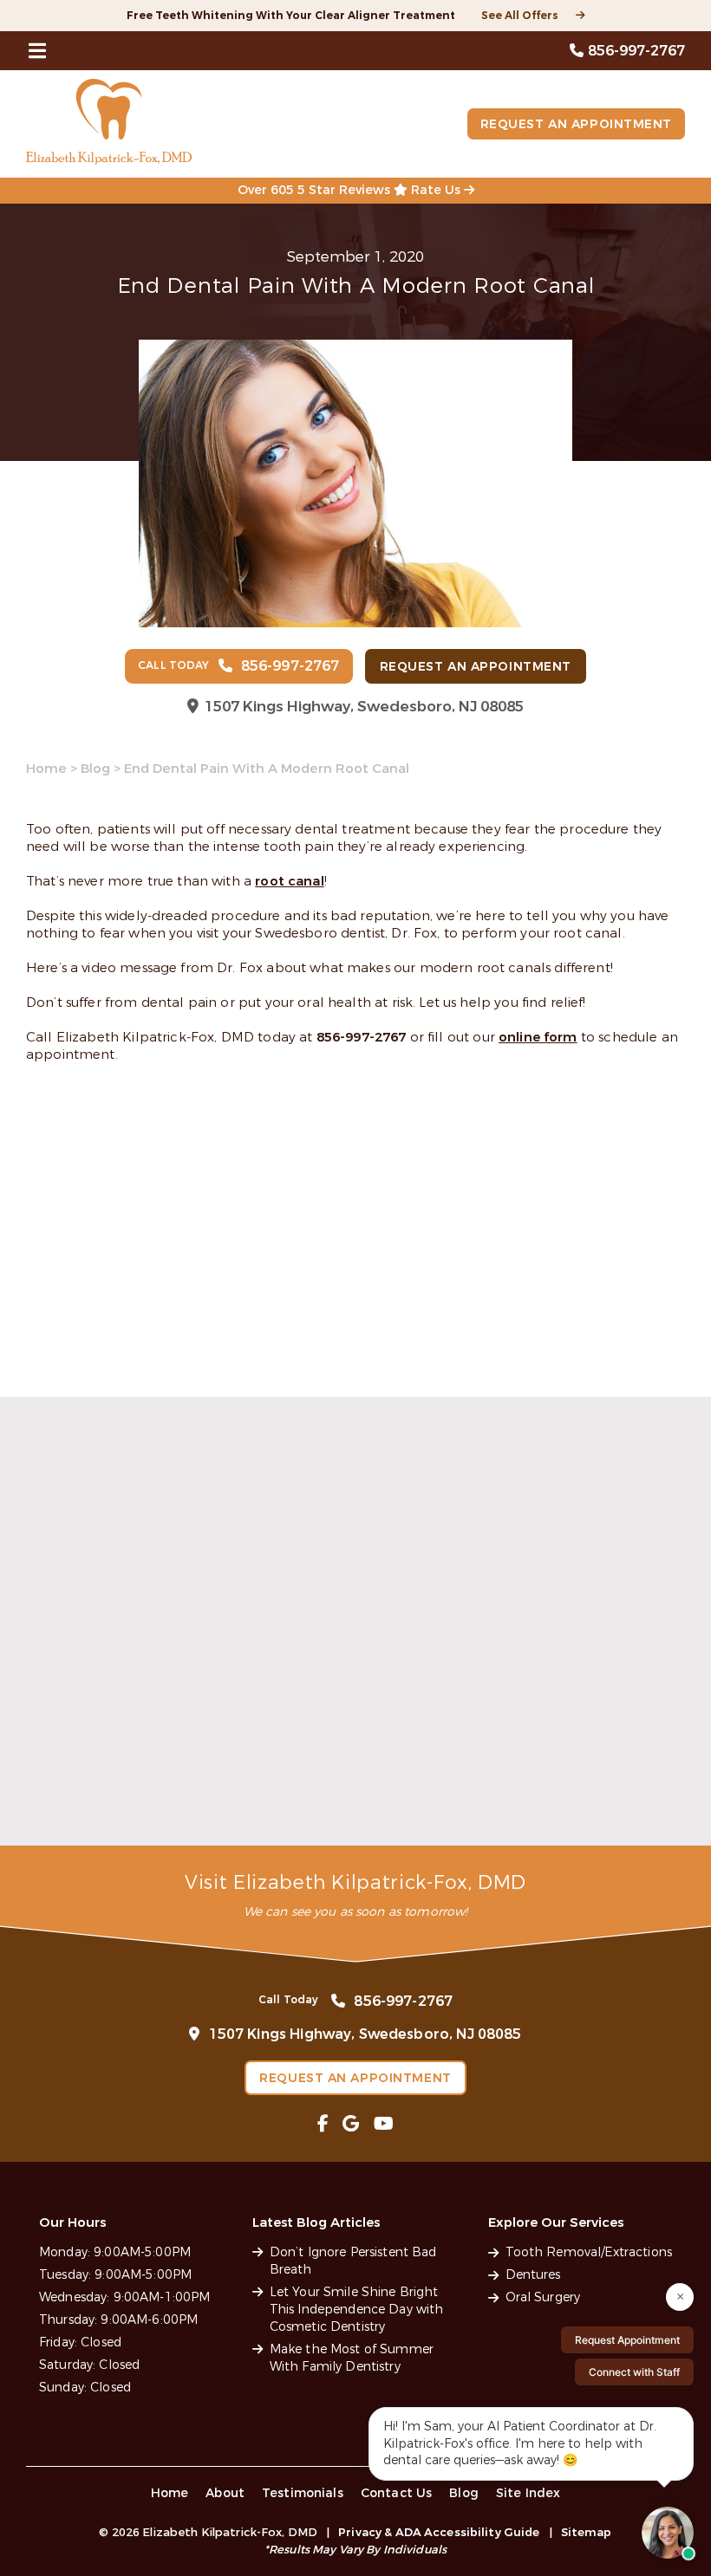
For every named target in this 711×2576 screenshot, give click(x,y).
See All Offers (520, 16)
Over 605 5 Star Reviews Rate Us (351, 190)
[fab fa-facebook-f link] (323, 2124)
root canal (290, 881)
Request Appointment (627, 2340)
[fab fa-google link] (351, 2124)
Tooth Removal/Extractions (589, 2252)
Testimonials (303, 2493)
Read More (59, 1819)
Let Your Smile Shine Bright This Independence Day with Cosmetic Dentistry (352, 1774)
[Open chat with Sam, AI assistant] (668, 2533)
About (225, 2493)
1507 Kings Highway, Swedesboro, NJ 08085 (364, 707)
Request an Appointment (576, 124)
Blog (95, 769)
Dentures (533, 2275)
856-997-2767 (362, 1037)
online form (538, 1037)
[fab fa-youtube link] (384, 2124)
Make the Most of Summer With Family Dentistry (575, 1766)
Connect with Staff (634, 2372)
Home (46, 769)
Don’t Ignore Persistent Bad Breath (123, 1766)
